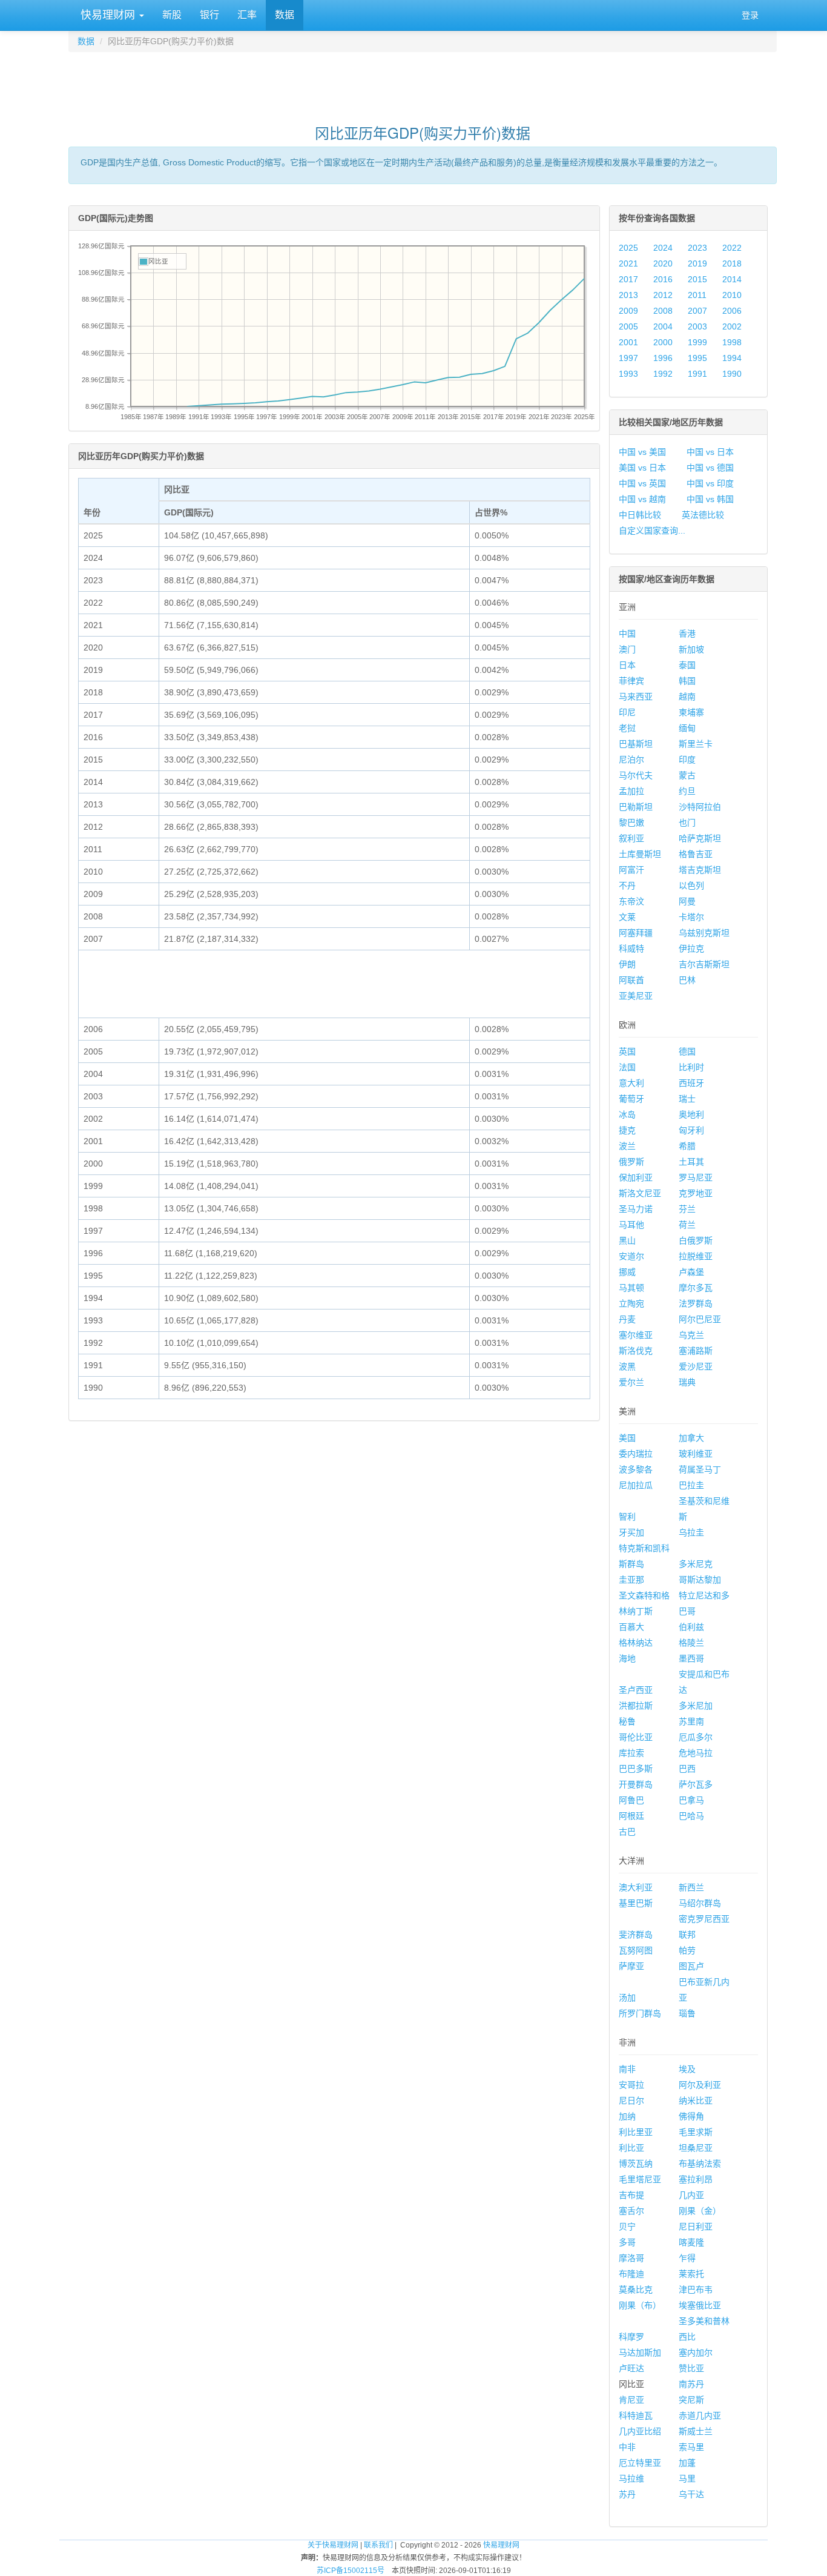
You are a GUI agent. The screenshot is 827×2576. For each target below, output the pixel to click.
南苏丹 (691, 2384)
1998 (732, 342)
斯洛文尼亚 (640, 1193)
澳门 (627, 649)
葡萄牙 (631, 1099)
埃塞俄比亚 (700, 2305)
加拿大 (691, 1438)
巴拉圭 (691, 1485)
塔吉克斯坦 (700, 870)
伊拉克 (691, 949)
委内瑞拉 (636, 1454)
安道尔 (631, 1256)
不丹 (627, 886)
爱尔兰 (631, 1382)
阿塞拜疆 (636, 933)
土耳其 (691, 1162)
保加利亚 (636, 1177)
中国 (627, 634)
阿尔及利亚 (700, 2085)
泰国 (687, 665)
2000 (663, 342)
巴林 (687, 980)
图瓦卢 (691, 1966)
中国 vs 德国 (710, 468)
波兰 (627, 1146)
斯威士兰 (696, 2431)
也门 (687, 823)
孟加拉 (631, 791)
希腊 (687, 1146)
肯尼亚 (631, 2400)
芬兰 (687, 1209)
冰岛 (627, 1114)
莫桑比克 (636, 2290)
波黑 (627, 1366)
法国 (627, 1067)
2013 (628, 295)
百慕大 (631, 1627)
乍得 (687, 2258)
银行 (209, 15)
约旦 (687, 791)
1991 (697, 374)
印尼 (627, 712)
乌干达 (691, 2494)
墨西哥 (691, 1658)
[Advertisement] (423, 82)
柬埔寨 (691, 712)
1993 (628, 374)
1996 (663, 358)
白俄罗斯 (696, 1240)
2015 (697, 279)
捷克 (627, 1130)
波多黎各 (636, 1469)
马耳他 (631, 1225)
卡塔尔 (691, 917)
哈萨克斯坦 (700, 838)
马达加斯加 (640, 2353)
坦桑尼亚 (696, 2148)
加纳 (627, 2116)
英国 (627, 1051)
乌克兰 (691, 1335)
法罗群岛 (696, 1303)
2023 (697, 248)
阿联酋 (631, 980)
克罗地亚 (696, 1193)
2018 (732, 263)
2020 (663, 263)
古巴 (627, 1832)
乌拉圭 (691, 1532)
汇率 (247, 15)
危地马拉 (696, 1753)
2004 (663, 326)
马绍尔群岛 (700, 1903)
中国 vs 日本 (710, 452)
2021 (628, 263)
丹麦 (627, 1319)
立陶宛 (631, 1303)
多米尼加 (696, 1706)
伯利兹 (691, 1627)
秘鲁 (627, 1721)
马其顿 (631, 1288)
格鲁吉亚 (696, 854)
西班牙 (691, 1083)
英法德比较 (703, 515)
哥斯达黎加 (700, 1580)
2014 (732, 279)
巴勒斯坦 (636, 807)
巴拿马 (691, 1800)
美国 (627, 1438)
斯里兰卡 (696, 744)
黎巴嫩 (631, 823)
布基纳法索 (700, 2164)
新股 (172, 15)
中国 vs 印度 (710, 483)
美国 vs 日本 (642, 468)
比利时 (691, 1067)
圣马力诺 (636, 1209)
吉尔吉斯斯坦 (704, 964)
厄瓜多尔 (696, 1737)
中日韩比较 (640, 515)
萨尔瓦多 (696, 1784)
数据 (285, 15)
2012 (663, 295)
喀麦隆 (691, 2242)
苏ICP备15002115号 (351, 2571)
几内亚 (691, 2195)
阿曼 (687, 901)
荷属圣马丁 (700, 1469)
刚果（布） (640, 2305)
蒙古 (687, 775)
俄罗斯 (631, 1162)
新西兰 (691, 1887)
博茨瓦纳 (636, 2164)
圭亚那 (631, 1580)
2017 (628, 279)
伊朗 (627, 964)
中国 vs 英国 (642, 483)
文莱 (627, 917)
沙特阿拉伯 (700, 807)
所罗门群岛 (640, 2013)
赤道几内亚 (700, 2415)
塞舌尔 (631, 2211)
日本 (627, 665)
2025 (628, 248)
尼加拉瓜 (636, 1485)
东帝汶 (631, 901)
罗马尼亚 (696, 1177)
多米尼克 (696, 1564)
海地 (627, 1658)
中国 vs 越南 (642, 499)
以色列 (691, 886)
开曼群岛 (636, 1784)
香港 (687, 634)
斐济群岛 (636, 1935)
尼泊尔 (631, 760)
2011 (697, 295)
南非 (627, 2069)
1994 (732, 358)
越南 (687, 697)
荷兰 (687, 1225)
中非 (627, 2447)
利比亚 (631, 2148)
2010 (732, 295)
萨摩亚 (631, 1966)
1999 (697, 342)
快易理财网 (108, 15)
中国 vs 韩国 (710, 499)
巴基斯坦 (636, 744)
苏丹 (627, 2494)
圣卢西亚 (636, 1690)
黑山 (627, 1240)
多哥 (627, 2242)
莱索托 (691, 2274)
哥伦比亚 (636, 1737)
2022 (732, 248)
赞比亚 (691, 2368)
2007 (697, 311)
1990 (732, 374)
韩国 (687, 681)
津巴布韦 (696, 2290)
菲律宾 (631, 681)
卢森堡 (691, 1272)
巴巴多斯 (636, 1769)
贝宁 (627, 2227)
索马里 (691, 2447)
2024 (663, 248)
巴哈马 (691, 1816)
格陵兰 (691, 1643)
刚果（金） (700, 2211)
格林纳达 (636, 1643)
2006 (732, 311)
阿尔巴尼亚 (700, 1319)
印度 (687, 760)
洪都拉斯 (636, 1706)
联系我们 (378, 2545)
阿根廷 (631, 1816)
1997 (628, 358)
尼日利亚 (696, 2227)
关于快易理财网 (333, 2545)
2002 (732, 326)
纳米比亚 (696, 2101)
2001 (628, 342)
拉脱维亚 (696, 1256)
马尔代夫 (636, 775)
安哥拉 (631, 2085)
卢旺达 (631, 2368)
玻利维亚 (696, 1454)
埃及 (687, 2069)
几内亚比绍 (640, 2431)
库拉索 (631, 1753)
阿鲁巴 (631, 1800)
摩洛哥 (631, 2258)
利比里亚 (636, 2132)
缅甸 (687, 728)
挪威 (627, 1272)
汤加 (627, 1998)
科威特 (631, 949)
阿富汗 (631, 870)
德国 (687, 1051)
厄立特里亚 (640, 2463)
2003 (697, 326)
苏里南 (691, 1721)
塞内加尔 (696, 2353)
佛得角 (691, 2116)
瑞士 (687, 1099)
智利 (627, 1517)
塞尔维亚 (636, 1335)
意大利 (631, 1083)
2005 (628, 326)
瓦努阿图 (636, 1950)
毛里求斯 (696, 2132)
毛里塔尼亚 (640, 2179)
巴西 (687, 1769)
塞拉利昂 (696, 2179)
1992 (663, 374)
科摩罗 (631, 2337)
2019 (697, 263)
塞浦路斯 (696, 1351)
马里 (687, 2478)
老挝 (627, 728)
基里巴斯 (636, 1903)
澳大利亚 (636, 1887)
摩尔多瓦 (696, 1288)
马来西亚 (636, 697)
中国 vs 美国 (642, 452)
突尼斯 (691, 2400)
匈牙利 (691, 1130)
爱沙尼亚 (696, 1366)
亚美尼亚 (636, 996)
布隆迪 (631, 2274)
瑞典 (687, 1382)
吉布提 (631, 2195)
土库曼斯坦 (640, 854)
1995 (697, 358)
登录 (750, 15)
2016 (663, 279)
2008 (663, 311)
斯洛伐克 (636, 1351)
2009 (628, 311)
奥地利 (691, 1114)
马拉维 (631, 2478)
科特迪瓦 (636, 2415)
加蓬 (687, 2463)
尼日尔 (631, 2101)
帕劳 (687, 1950)
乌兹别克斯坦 (704, 933)
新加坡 (691, 649)
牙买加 (631, 1532)
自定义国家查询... (652, 531)
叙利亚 (631, 838)
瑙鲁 (687, 2013)
